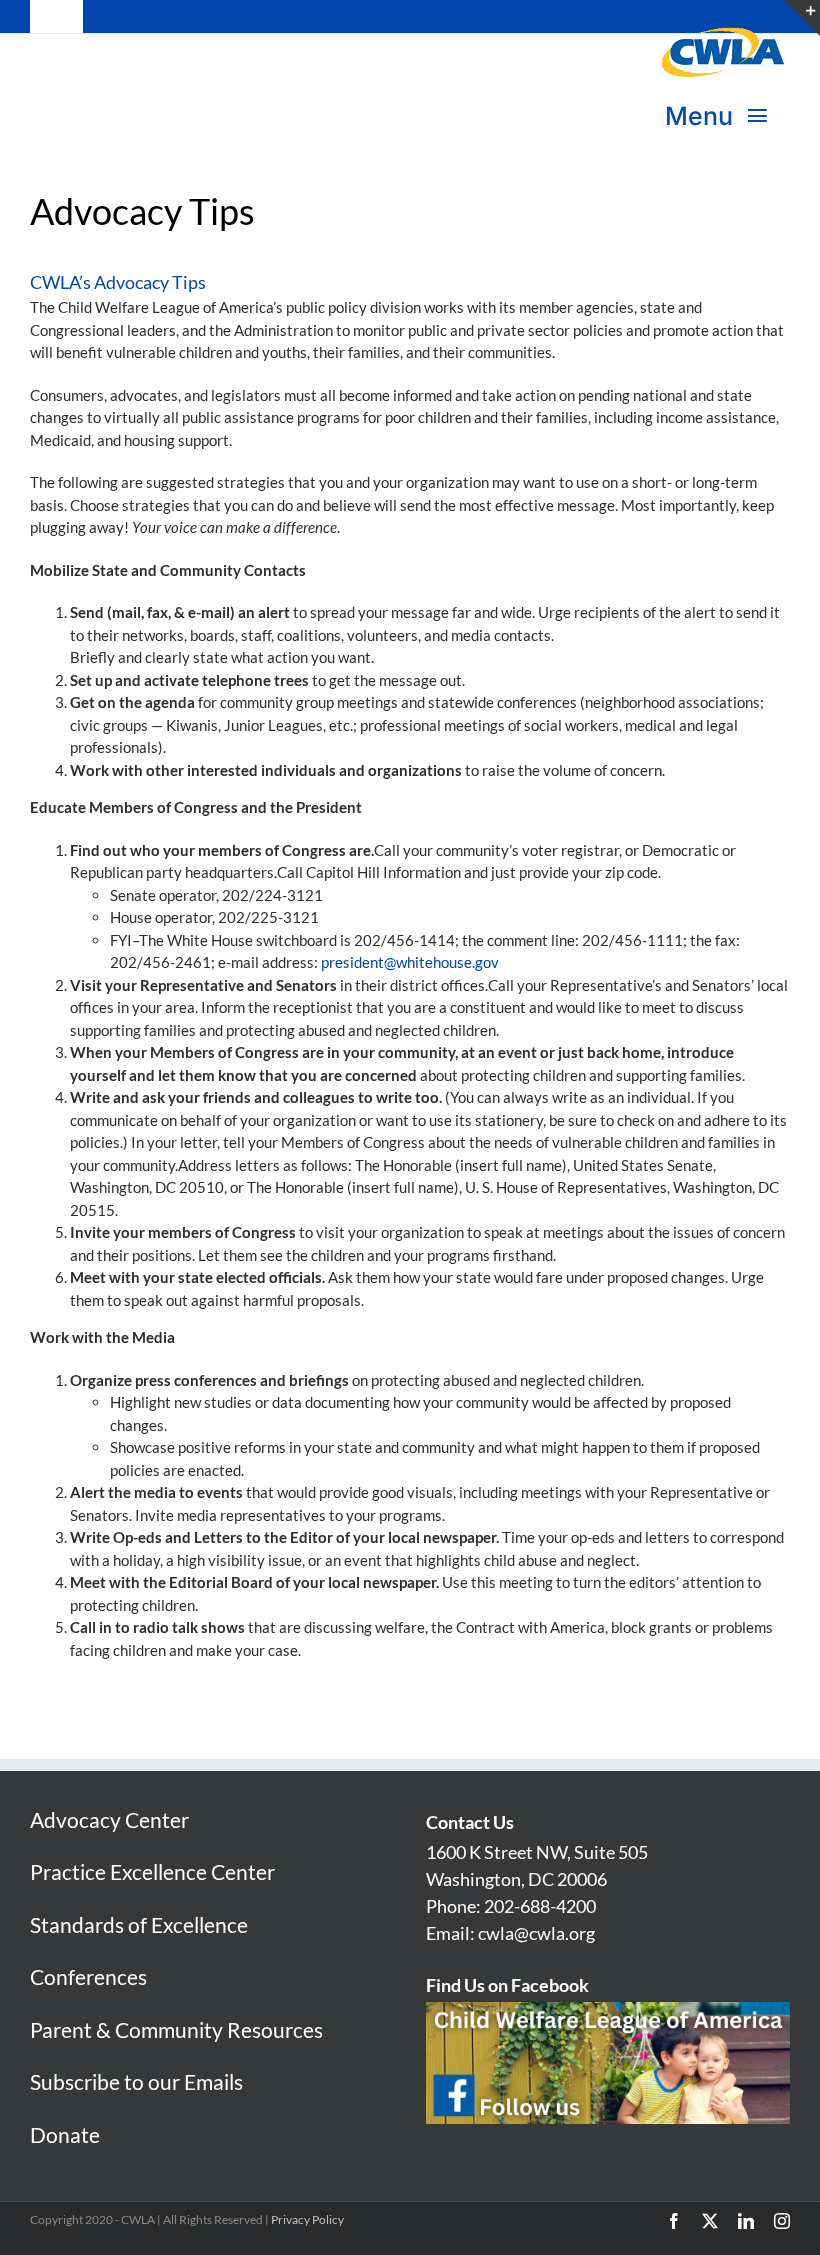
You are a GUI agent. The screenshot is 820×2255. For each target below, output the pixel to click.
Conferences (88, 1976)
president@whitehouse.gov (410, 962)
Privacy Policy (307, 2219)
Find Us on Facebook (507, 1985)
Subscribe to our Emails (136, 2081)
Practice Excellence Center (152, 1871)
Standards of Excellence (139, 1924)
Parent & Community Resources (176, 2029)
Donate (65, 2134)
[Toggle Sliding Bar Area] (802, 18)
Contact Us (470, 1822)
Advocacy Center (109, 1819)
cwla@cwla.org (536, 1933)
